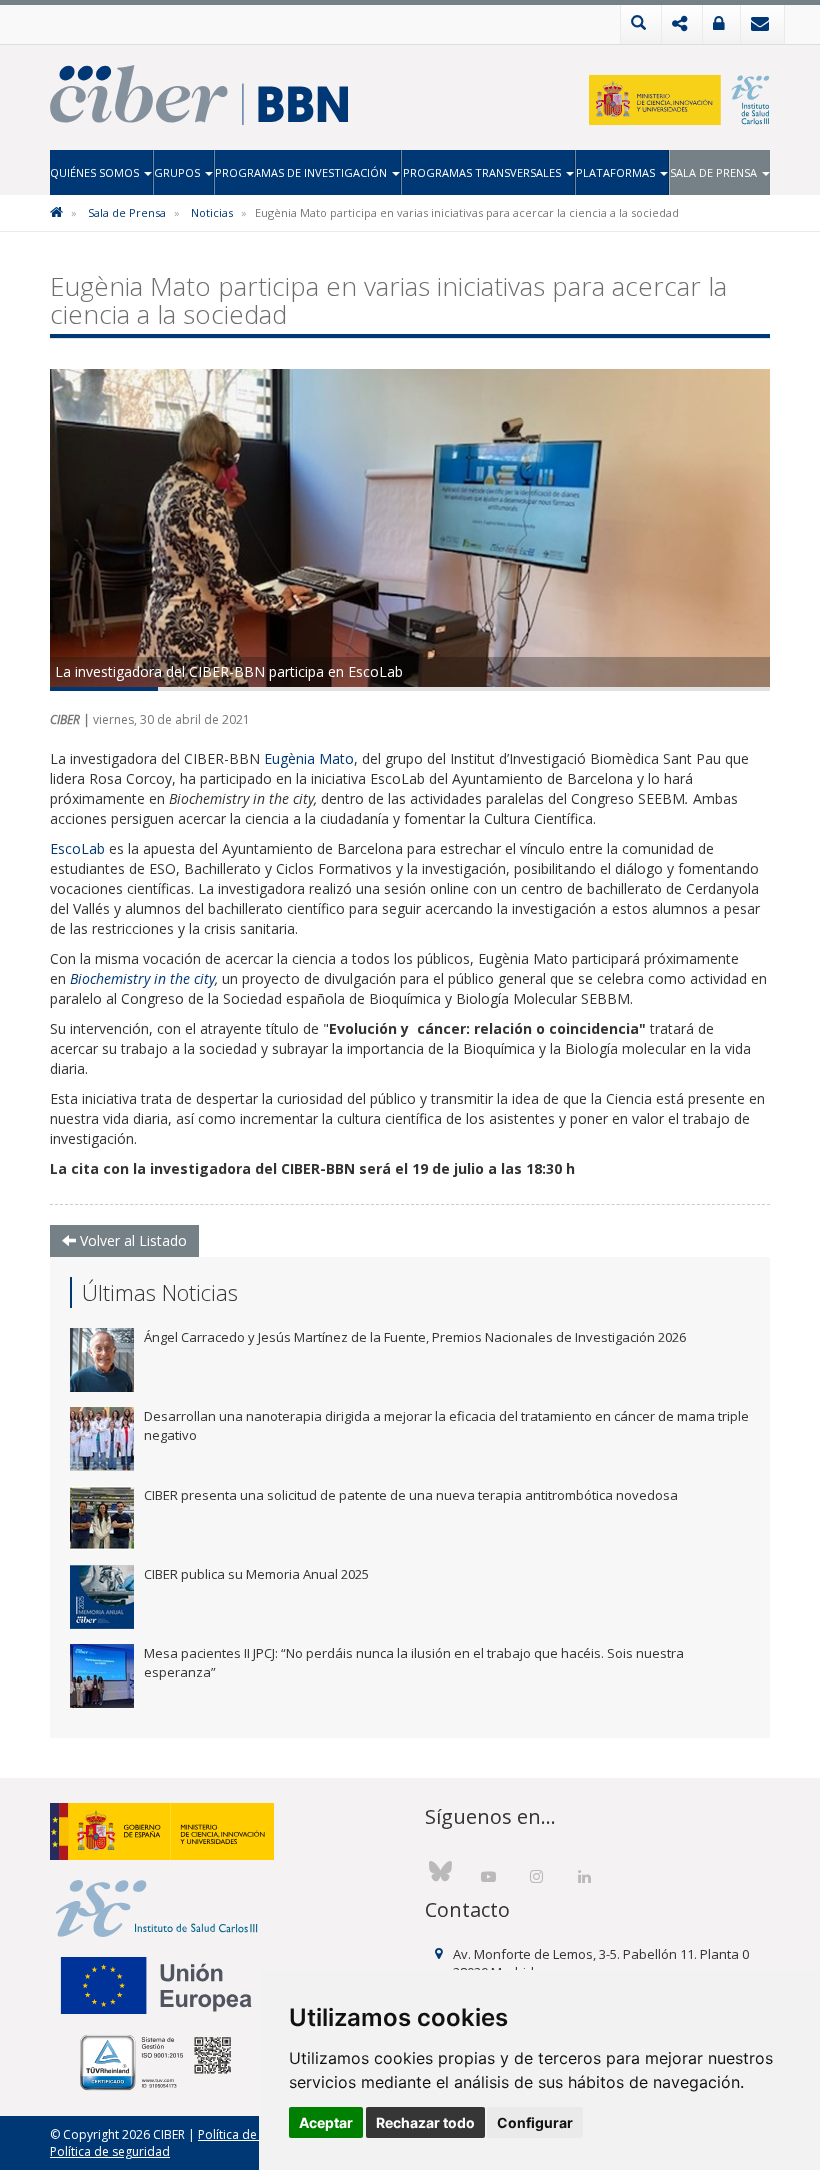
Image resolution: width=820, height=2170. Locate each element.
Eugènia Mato (309, 758)
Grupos (178, 172)
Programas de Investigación (302, 172)
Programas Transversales (483, 172)
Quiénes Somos (96, 172)
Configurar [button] (535, 2122)
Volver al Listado (131, 1240)
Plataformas (617, 172)
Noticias (212, 212)
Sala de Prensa (715, 172)
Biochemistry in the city (142, 978)
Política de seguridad (110, 2151)
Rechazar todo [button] (425, 2122)
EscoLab (79, 848)
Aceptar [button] (326, 2122)
